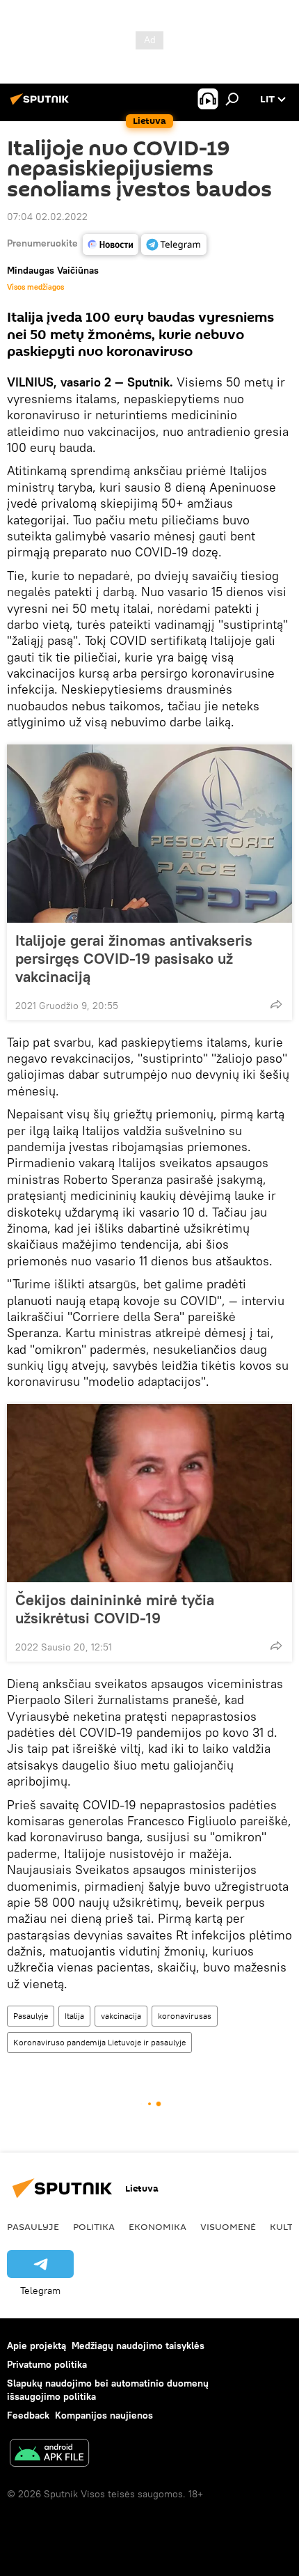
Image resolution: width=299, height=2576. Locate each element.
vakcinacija (121, 2016)
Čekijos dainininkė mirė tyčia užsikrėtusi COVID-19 (115, 1609)
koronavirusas (185, 2016)
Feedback (28, 2415)
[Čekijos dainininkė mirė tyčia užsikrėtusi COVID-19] (149, 1493)
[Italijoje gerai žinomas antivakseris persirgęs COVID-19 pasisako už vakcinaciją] (149, 834)
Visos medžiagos (35, 287)
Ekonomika (157, 2226)
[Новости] (111, 244)
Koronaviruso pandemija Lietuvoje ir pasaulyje (99, 2042)
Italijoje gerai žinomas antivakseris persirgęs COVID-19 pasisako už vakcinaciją (134, 958)
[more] (276, 1004)
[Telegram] (174, 244)
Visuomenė (228, 2226)
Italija (74, 2016)
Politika (94, 2226)
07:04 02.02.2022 (47, 217)
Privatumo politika (47, 2364)
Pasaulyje (31, 2016)
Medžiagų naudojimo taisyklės (138, 2345)
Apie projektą (37, 2345)
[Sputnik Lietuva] (42, 104)
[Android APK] (49, 2454)
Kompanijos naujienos (104, 2415)
